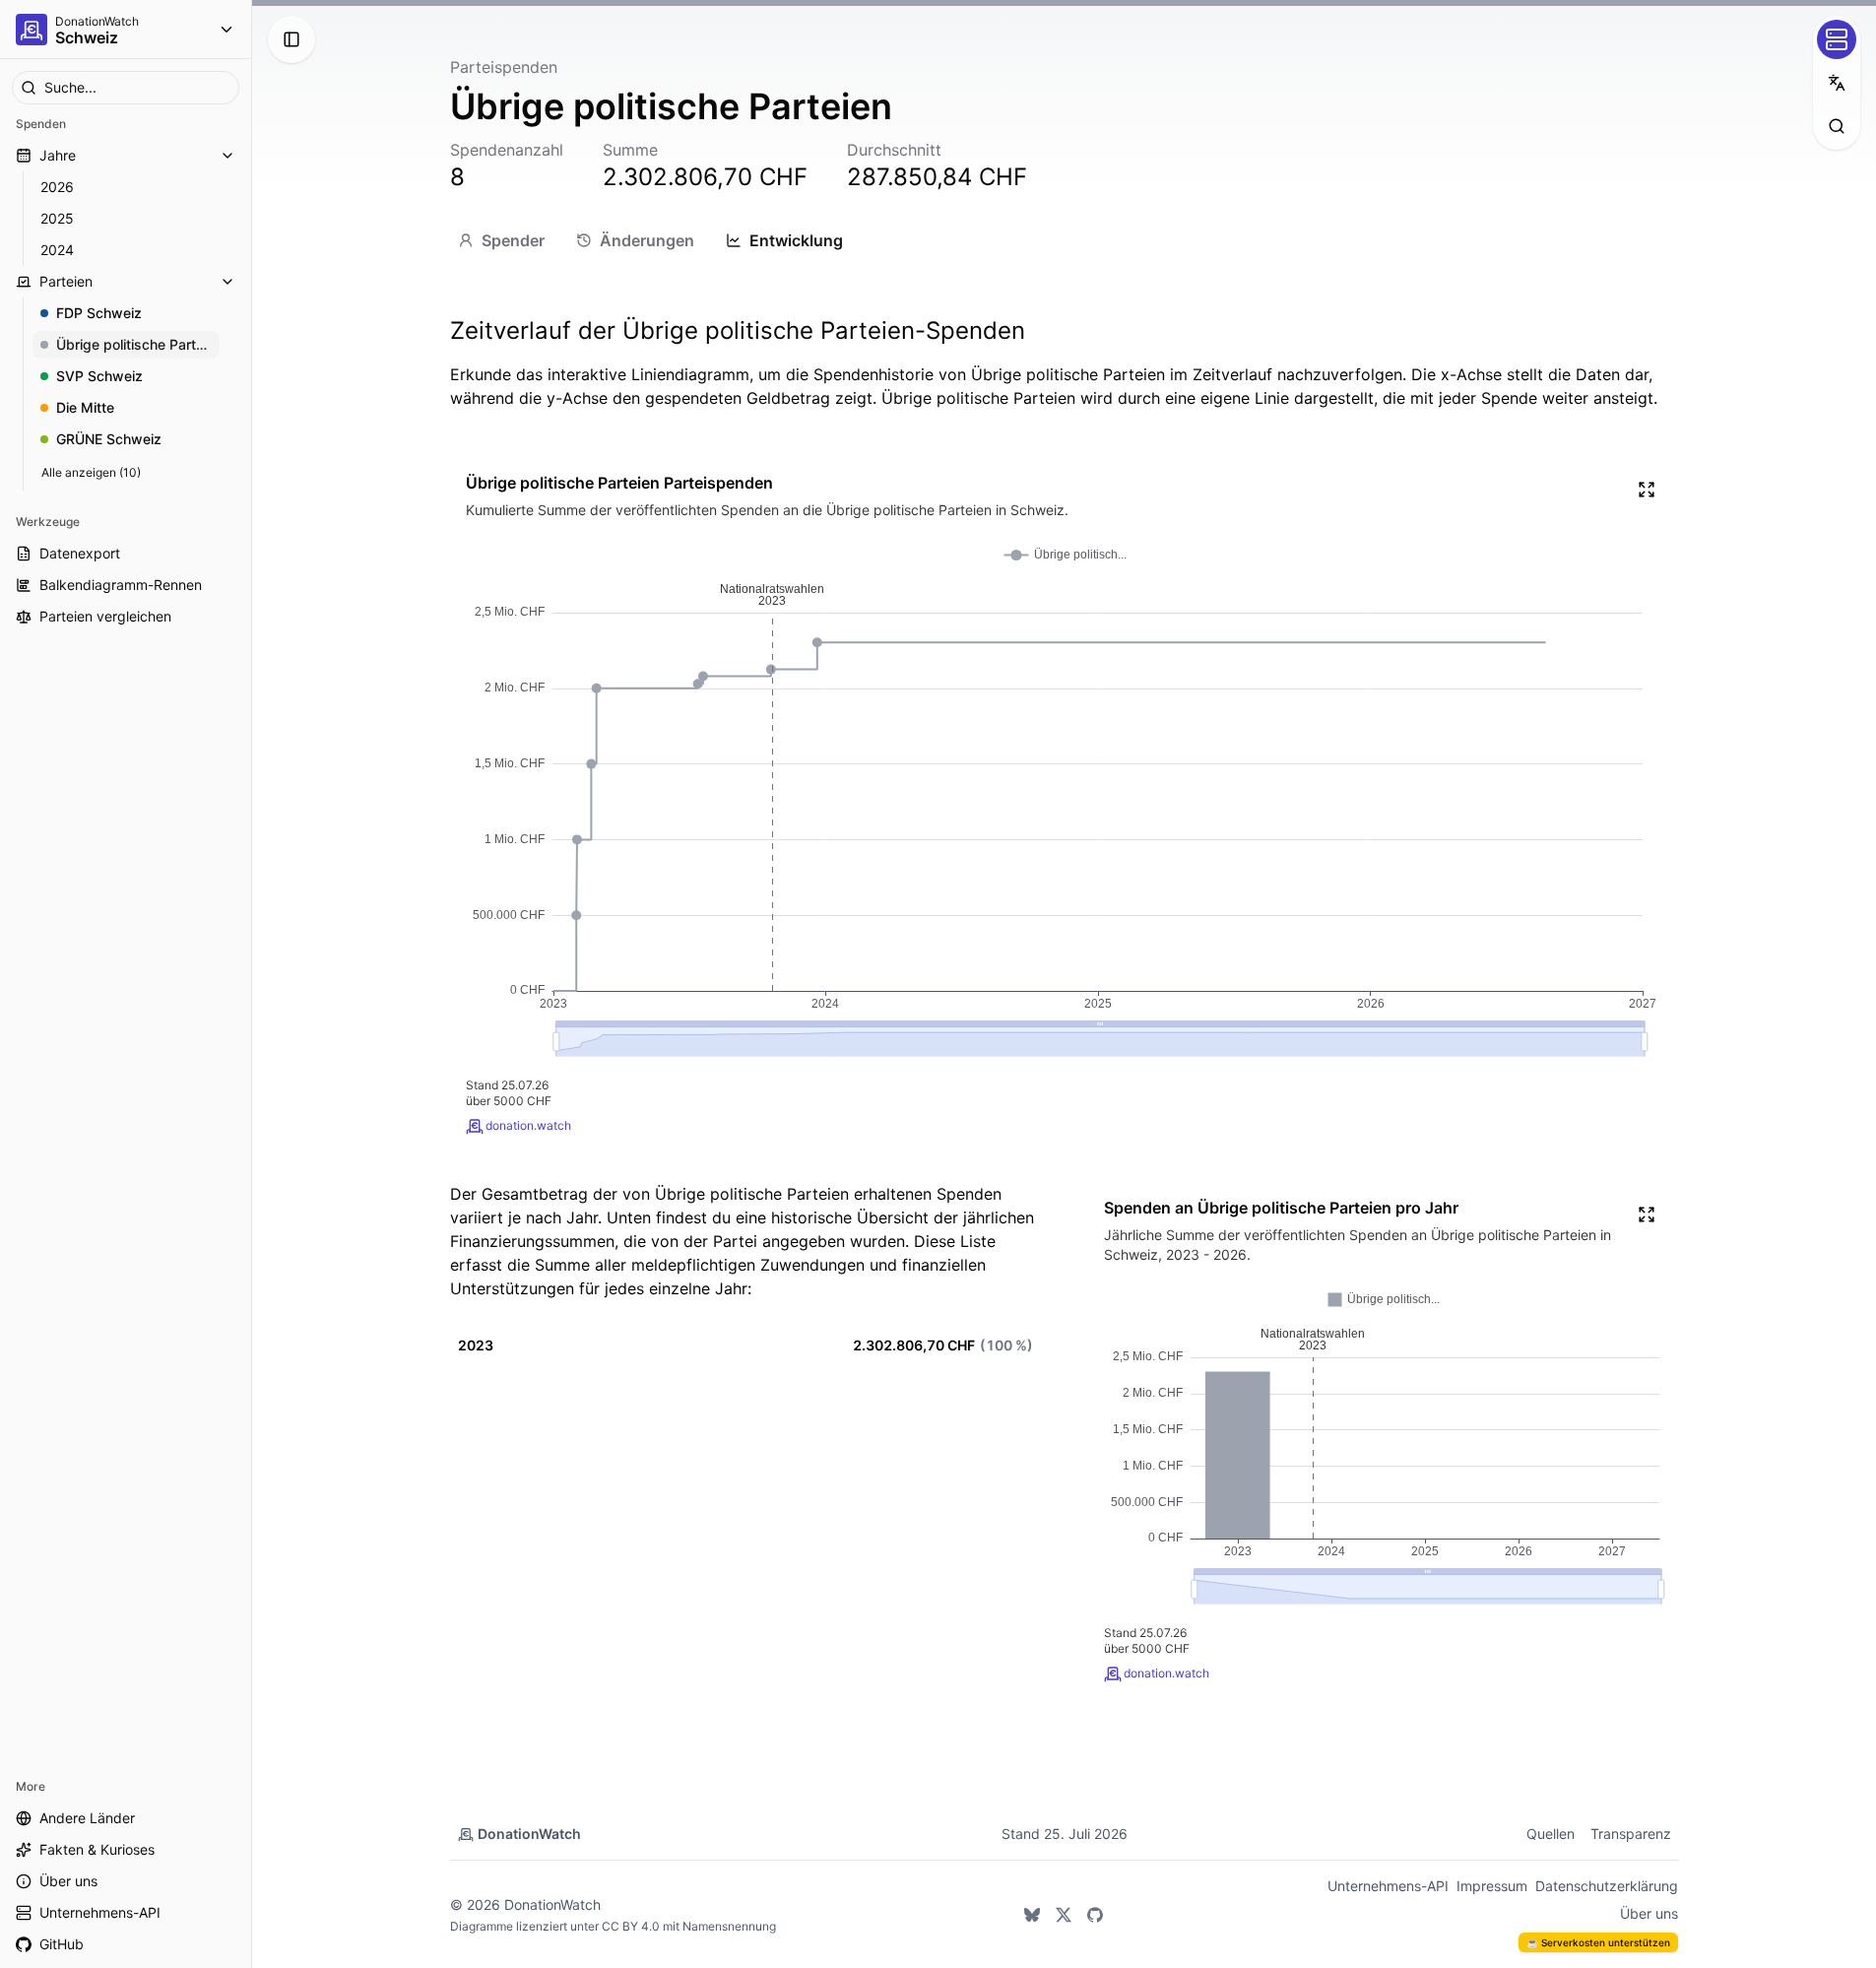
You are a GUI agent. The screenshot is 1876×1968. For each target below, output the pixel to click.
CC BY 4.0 (631, 1926)
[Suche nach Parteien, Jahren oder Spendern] (1837, 126)
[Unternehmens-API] (1837, 39)
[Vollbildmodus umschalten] (1647, 490)
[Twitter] (1064, 1915)
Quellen (1551, 1834)
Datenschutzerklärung (1607, 1886)
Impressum (1492, 1886)
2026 (57, 187)
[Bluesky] (1032, 1915)
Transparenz (1631, 1834)
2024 (57, 250)
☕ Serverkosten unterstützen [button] (1598, 1942)
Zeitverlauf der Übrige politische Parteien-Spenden (738, 330)
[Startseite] (32, 30)
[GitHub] (1095, 1915)
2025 (57, 218)
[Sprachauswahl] (1837, 83)
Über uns (1649, 1913)
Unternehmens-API (1388, 1886)
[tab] (501, 240)
